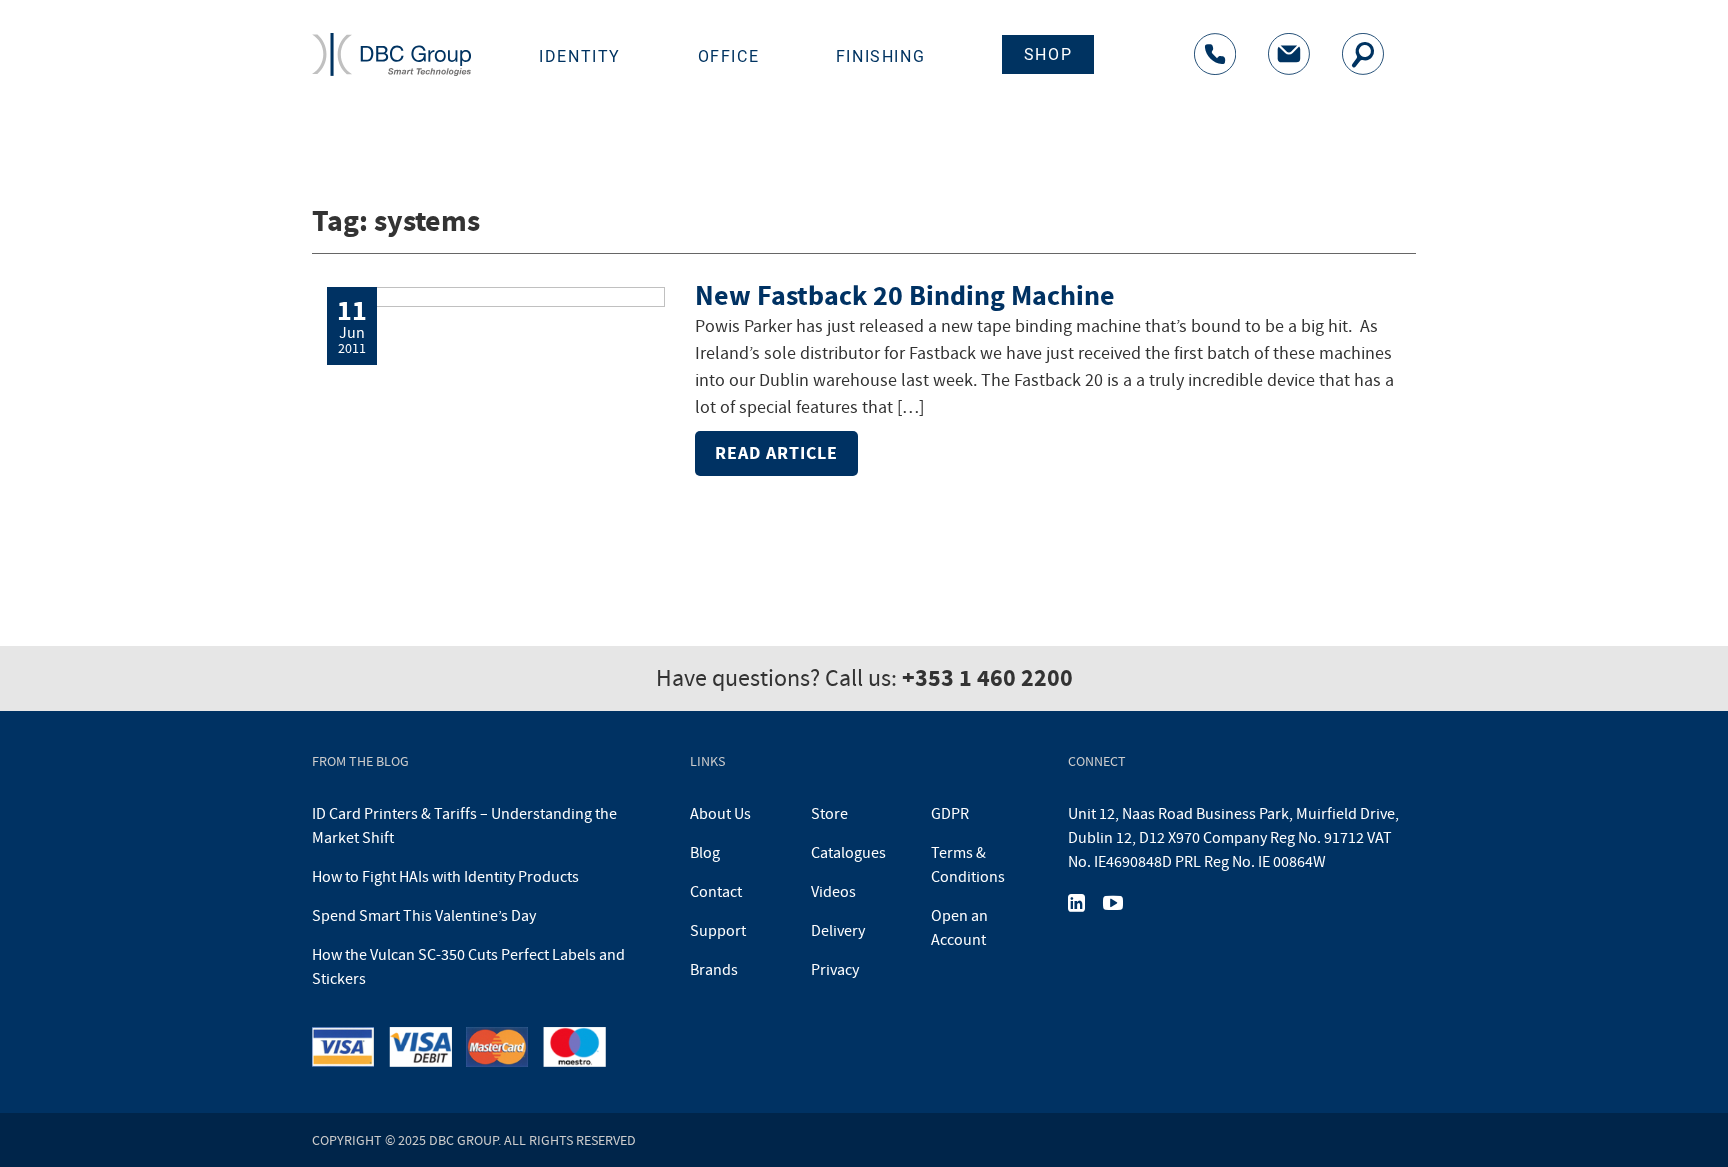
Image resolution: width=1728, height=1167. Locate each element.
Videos (833, 892)
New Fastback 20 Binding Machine (905, 295)
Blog (705, 853)
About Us (720, 814)
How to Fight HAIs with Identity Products (445, 877)
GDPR (950, 814)
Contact (716, 892)
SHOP (1048, 54)
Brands (714, 970)
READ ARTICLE (776, 453)
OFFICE (729, 56)
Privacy (835, 970)
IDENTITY (580, 56)
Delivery (838, 931)
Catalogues (848, 853)
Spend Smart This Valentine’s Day (424, 916)
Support (718, 931)
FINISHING (880, 56)
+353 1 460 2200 (987, 678)
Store (829, 814)
